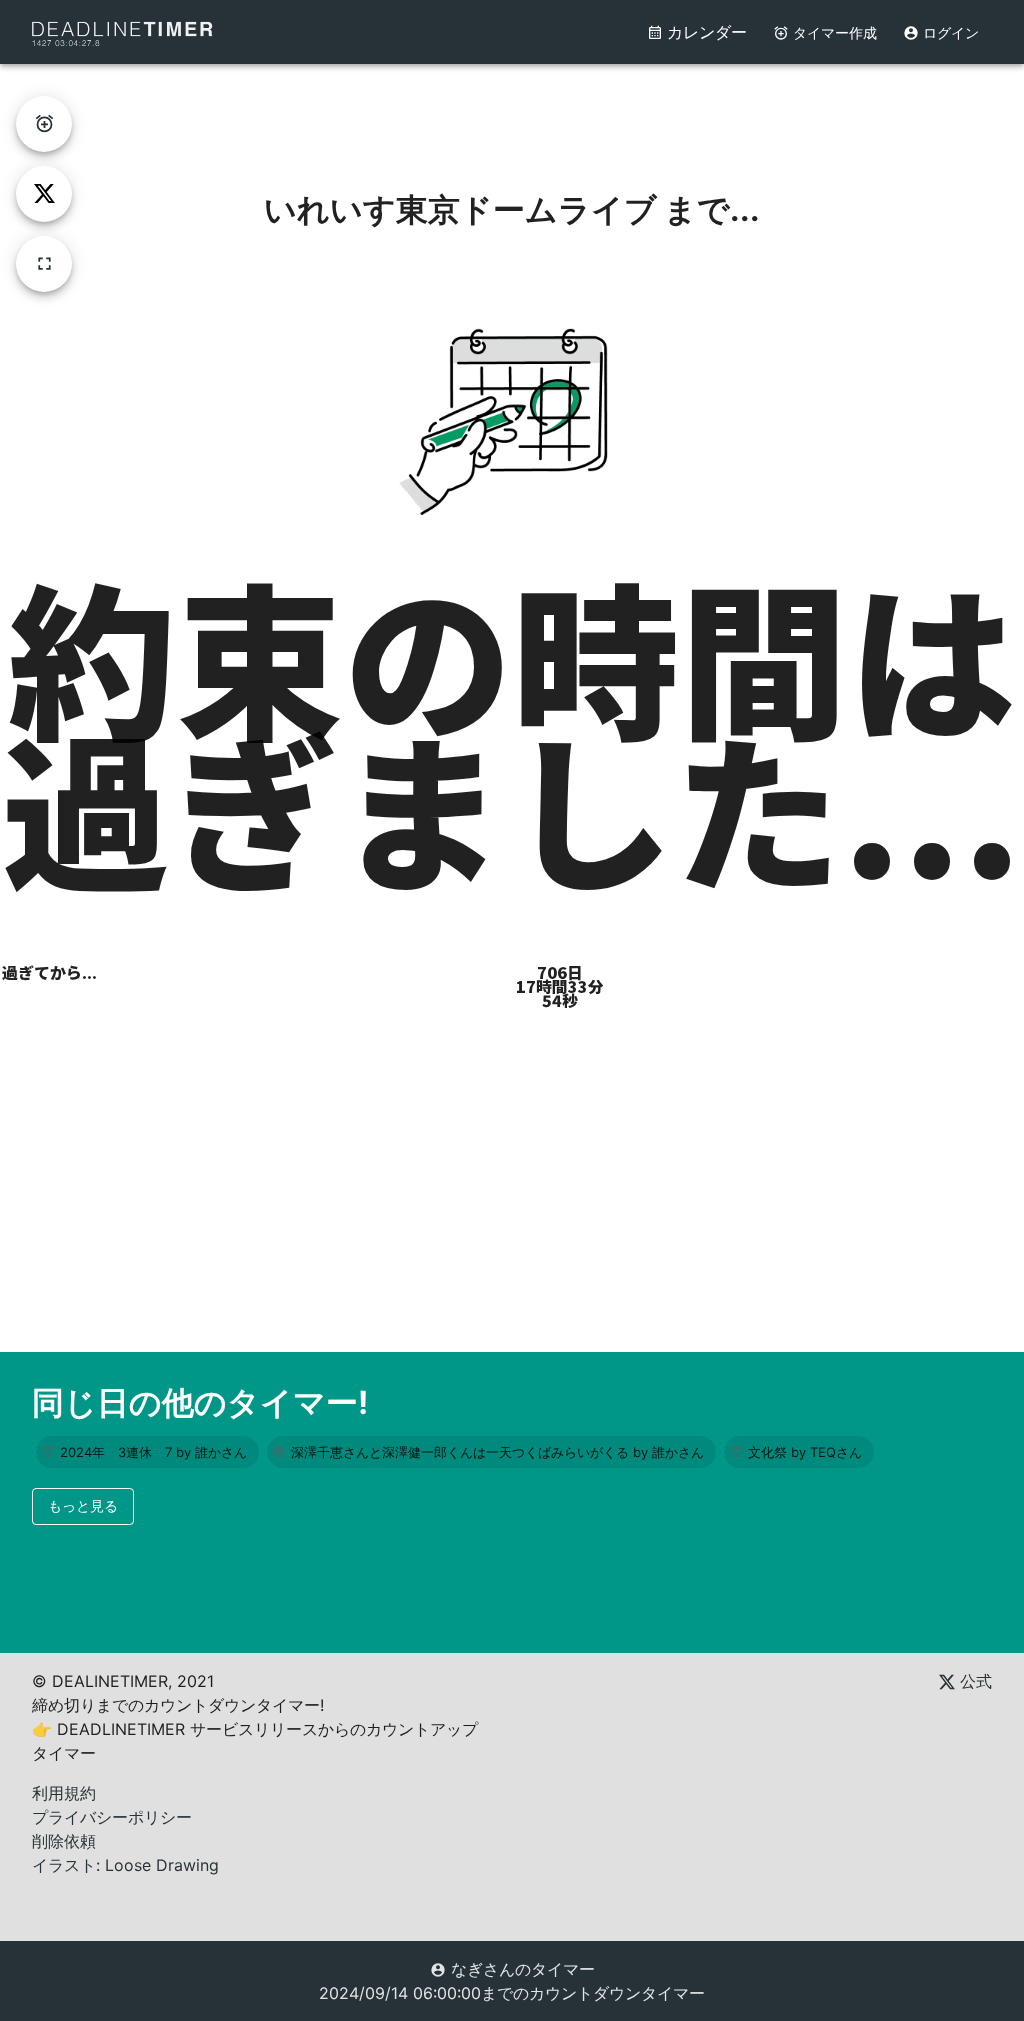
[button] (147, 1452)
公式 (973, 1681)
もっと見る (83, 1505)
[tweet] (44, 194)
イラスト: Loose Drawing (125, 1865)
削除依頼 (64, 1841)
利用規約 (64, 1793)
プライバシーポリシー (112, 1817)
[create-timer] (44, 124)
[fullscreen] (44, 264)
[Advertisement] (512, 109)
